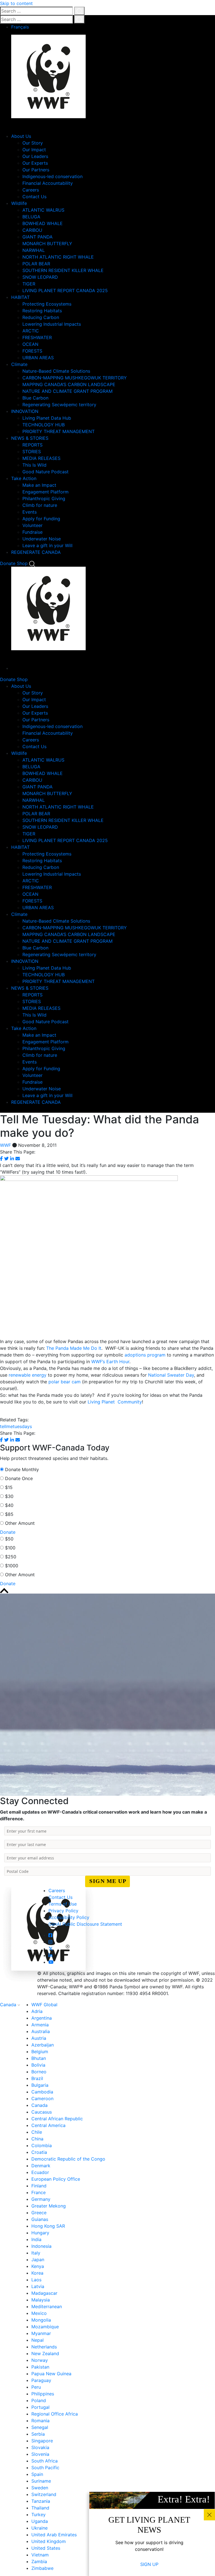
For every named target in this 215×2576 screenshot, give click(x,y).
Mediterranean (47, 2306)
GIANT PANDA (38, 237)
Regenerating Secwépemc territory (59, 405)
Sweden (40, 2488)
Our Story (33, 143)
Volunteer (32, 525)
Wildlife (19, 203)
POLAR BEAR (36, 264)
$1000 (12, 1566)
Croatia (39, 2152)
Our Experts (35, 163)
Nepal (38, 2340)
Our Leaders (35, 156)
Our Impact (34, 150)
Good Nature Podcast (45, 472)
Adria (37, 2011)
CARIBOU (32, 230)
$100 (10, 1548)
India (36, 2239)
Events (30, 512)
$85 (9, 1514)
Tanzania (41, 2501)
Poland (39, 2400)
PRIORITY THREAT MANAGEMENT (59, 431)
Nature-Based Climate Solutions (56, 371)
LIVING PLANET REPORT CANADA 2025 (65, 290)
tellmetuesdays (16, 1426)
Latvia (38, 2286)
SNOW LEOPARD (40, 277)
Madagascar (44, 2293)
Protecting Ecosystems (47, 304)
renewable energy (28, 1375)
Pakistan (40, 2367)
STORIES (32, 452)
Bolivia (38, 2065)
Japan (38, 2260)
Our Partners (36, 170)
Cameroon (42, 2098)
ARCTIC (31, 331)
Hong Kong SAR (48, 2226)
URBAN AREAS (38, 358)
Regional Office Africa (55, 2414)
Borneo (39, 2072)
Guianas (40, 2219)
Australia (41, 2031)
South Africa (45, 2461)
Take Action (24, 478)
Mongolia (41, 2320)
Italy (36, 2253)
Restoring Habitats (42, 311)
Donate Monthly (22, 1469)
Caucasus (42, 2112)
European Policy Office (56, 2179)
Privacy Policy (63, 1911)
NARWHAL (34, 250)
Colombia (42, 2145)
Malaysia (41, 2300)
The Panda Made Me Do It (74, 1348)
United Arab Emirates (54, 2535)
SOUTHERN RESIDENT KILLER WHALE (63, 270)
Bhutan (39, 2058)
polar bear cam (65, 1382)
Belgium (40, 2052)
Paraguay (41, 2380)
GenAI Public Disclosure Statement (85, 1924)
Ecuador (40, 2172)
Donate (8, 563)
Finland (39, 2186)
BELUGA (31, 217)
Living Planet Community (115, 1402)
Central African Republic (57, 2119)
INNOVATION (25, 411)
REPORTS (32, 445)
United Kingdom (49, 2541)
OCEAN (30, 344)
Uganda (40, 2521)
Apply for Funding (41, 519)
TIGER (29, 284)
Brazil (37, 2078)
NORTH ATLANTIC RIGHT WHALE (58, 257)
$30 (9, 1496)
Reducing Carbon (41, 317)
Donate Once (19, 1478)
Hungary (40, 2233)
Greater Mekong (49, 2206)
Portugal (40, 2407)
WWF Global (44, 2005)
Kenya (38, 2266)
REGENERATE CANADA (36, 552)
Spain (37, 2474)
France (38, 2192)
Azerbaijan (43, 2045)
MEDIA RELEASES (41, 458)
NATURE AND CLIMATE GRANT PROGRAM (67, 391)
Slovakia (40, 2447)
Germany (41, 2199)
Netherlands (44, 2347)
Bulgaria (40, 2085)
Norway (40, 2360)
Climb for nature (40, 505)
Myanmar (41, 2333)
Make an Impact (39, 485)
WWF (5, 1145)
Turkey (38, 2514)
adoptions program (145, 1355)
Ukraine (39, 2528)
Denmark (41, 2166)
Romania (40, 2421)
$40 (9, 1505)
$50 (9, 1539)
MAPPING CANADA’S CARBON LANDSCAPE (69, 384)
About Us (21, 136)
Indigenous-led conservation (52, 176)
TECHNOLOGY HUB (44, 425)
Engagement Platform (45, 492)
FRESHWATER (37, 337)
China (37, 2139)
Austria (39, 2038)
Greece (39, 2213)
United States (46, 2548)
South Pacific (45, 2468)
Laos (36, 2280)
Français (20, 27)
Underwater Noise (42, 539)
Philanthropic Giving (44, 498)
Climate (19, 364)
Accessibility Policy (69, 1917)
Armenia (40, 2025)
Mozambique (45, 2327)
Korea (37, 2273)
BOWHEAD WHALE (43, 223)
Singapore (42, 2441)
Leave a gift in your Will (47, 545)
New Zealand (45, 2353)
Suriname (41, 2481)
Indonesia (41, 2246)
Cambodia (42, 2092)
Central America (48, 2125)
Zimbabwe (42, 2568)
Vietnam (40, 2555)
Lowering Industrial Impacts (52, 324)
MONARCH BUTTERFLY (47, 244)
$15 (9, 1487)
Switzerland (44, 2494)
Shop (22, 563)
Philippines (43, 2394)
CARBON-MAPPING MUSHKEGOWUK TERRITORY (75, 378)
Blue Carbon (35, 398)
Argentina (42, 2018)
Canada (9, 2005)
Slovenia (40, 2454)
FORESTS (32, 351)
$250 (11, 1557)
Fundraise (32, 532)
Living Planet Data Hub (47, 418)
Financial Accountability (48, 183)
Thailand (40, 2508)
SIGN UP (149, 2564)
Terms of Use (63, 1904)
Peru (36, 2387)
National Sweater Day (171, 1375)
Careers (31, 190)
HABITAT (20, 297)
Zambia (39, 2561)
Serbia (38, 2434)
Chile (37, 2132)
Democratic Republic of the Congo (68, 2159)
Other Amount (20, 1523)
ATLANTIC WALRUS (43, 210)
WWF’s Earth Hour (110, 1362)
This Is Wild (34, 465)
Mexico (39, 2313)
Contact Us (34, 197)
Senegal (40, 2427)
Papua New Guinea (51, 2374)
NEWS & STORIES (30, 438)
